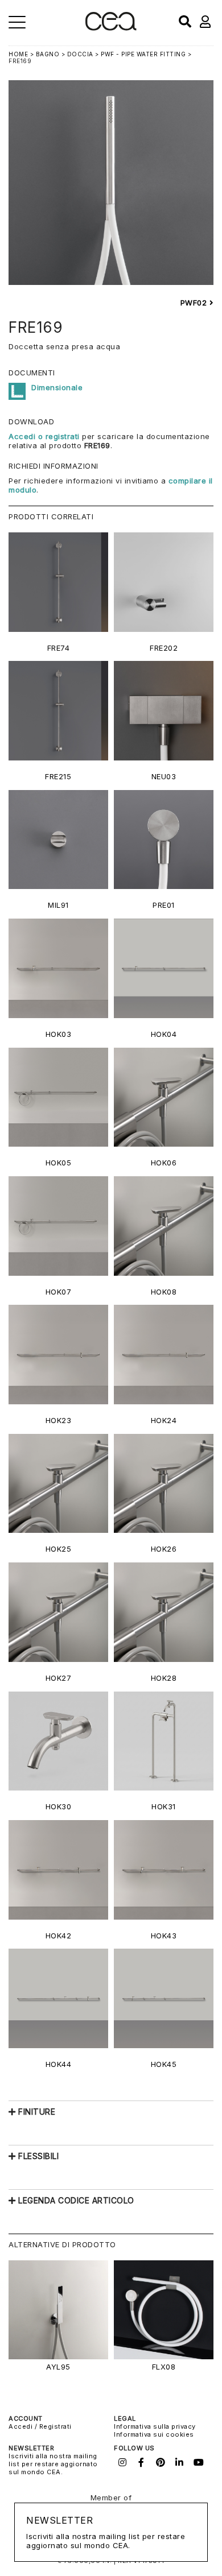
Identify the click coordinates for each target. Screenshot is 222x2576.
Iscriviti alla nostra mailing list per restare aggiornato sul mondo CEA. (53, 2464)
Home (18, 54)
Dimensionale (57, 387)
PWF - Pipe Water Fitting (143, 54)
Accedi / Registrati (40, 2426)
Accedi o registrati (44, 436)
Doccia (80, 54)
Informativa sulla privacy (155, 2426)
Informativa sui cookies (154, 2434)
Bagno (48, 54)
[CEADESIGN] (111, 28)
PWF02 (195, 303)
